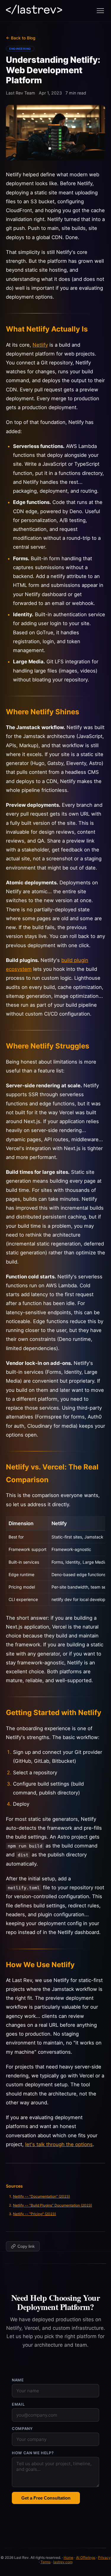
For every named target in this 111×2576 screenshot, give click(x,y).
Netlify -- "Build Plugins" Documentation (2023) (53, 2205)
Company (22, 2429)
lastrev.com (63, 2562)
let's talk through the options (59, 2144)
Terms (46, 2562)
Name (18, 2380)
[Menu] (100, 11)
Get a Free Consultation (46, 2498)
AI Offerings (86, 2557)
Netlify (40, 345)
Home (69, 2557)
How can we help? (33, 2453)
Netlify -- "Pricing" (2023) (34, 2214)
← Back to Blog (21, 38)
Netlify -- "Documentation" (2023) (41, 2196)
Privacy (104, 2557)
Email (18, 2404)
